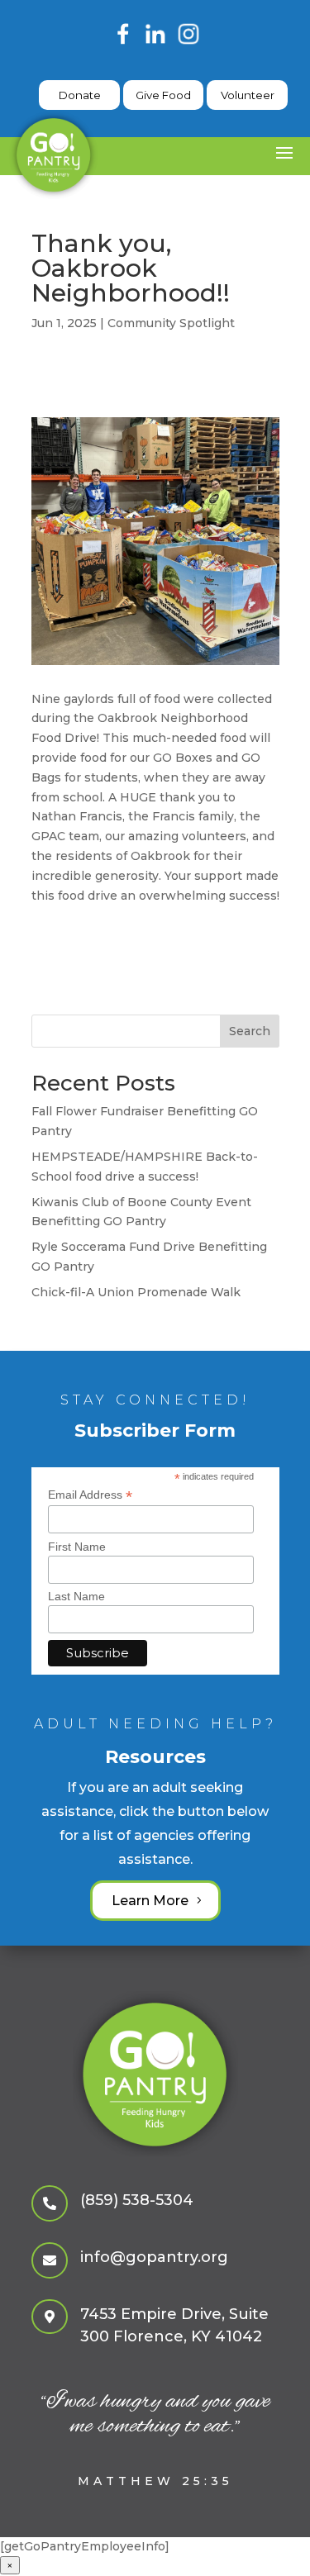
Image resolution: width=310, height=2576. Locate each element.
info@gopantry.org (154, 2257)
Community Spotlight (171, 323)
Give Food (163, 95)
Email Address (90, 1495)
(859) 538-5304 (137, 2200)
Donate (80, 95)
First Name (77, 1547)
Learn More (150, 1901)
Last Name (76, 1596)
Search (250, 1031)
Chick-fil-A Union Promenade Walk (136, 1292)
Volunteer (248, 95)
